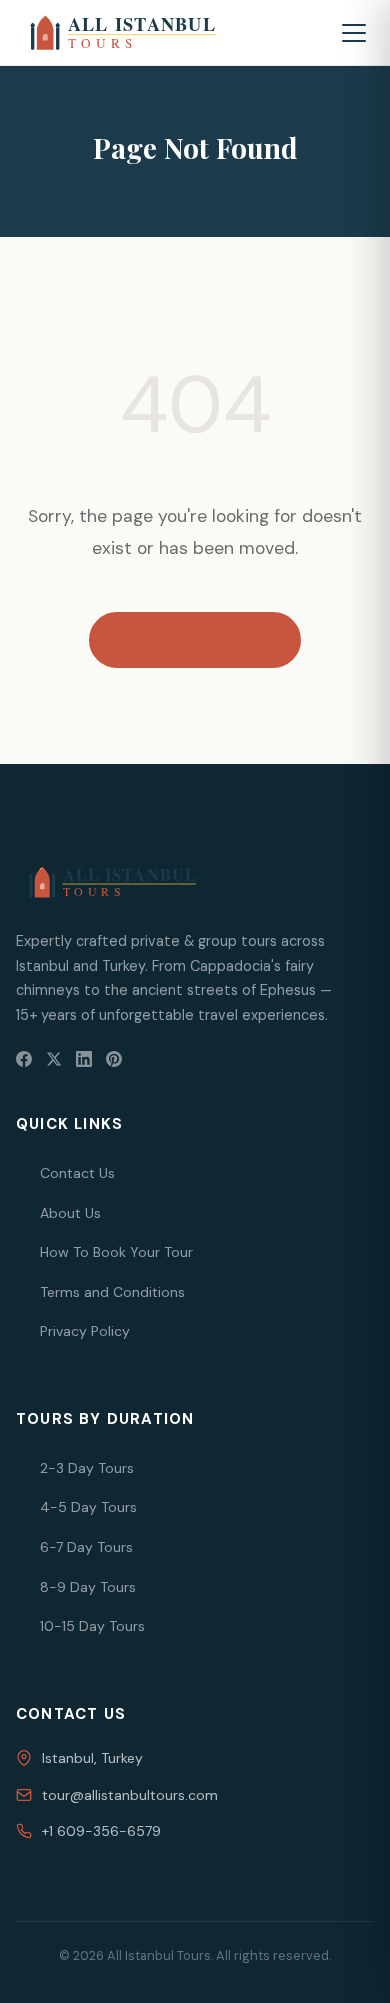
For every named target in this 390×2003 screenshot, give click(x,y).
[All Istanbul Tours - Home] (149, 33)
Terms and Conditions (112, 1292)
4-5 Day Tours (88, 1507)
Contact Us (77, 1173)
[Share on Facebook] (24, 1059)
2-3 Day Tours (87, 1468)
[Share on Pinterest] (114, 1059)
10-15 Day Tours (92, 1626)
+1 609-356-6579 (101, 1831)
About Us (70, 1213)
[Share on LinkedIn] (84, 1059)
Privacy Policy (85, 1331)
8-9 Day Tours (88, 1587)
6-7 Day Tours (86, 1547)
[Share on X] (54, 1059)
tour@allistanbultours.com (130, 1795)
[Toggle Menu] (354, 33)
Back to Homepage (195, 640)
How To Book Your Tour (116, 1252)
